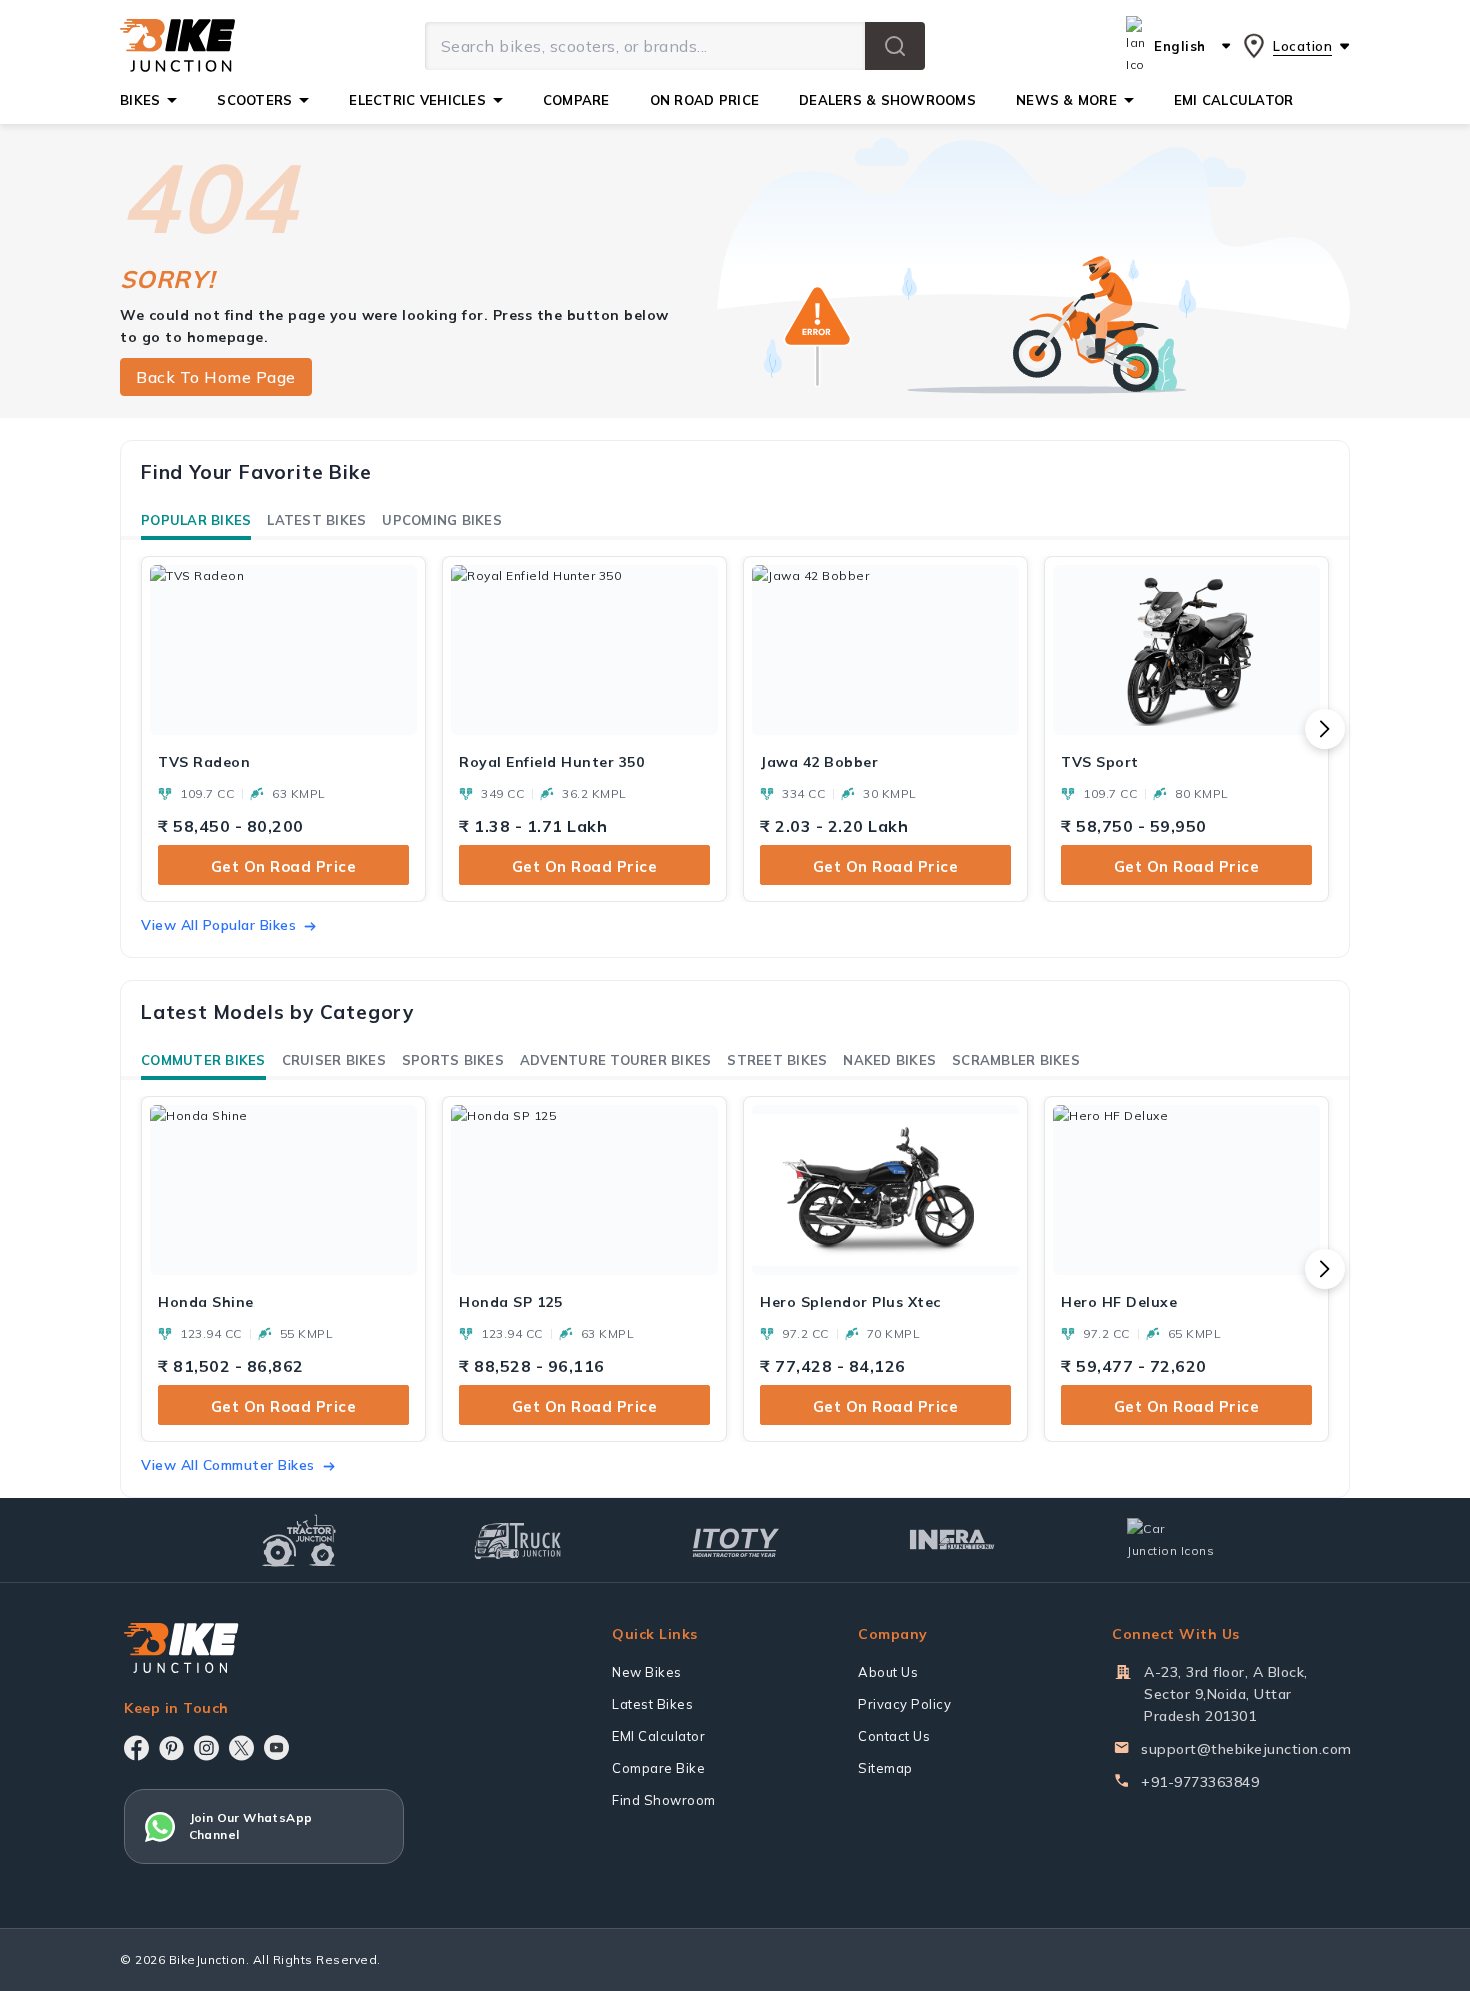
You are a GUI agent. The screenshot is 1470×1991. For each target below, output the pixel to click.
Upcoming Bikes (442, 520)
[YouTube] (276, 1747)
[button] (895, 46)
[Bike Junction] (177, 46)
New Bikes (647, 1672)
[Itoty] (735, 1540)
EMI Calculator (658, 1736)
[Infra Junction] (952, 1540)
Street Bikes (777, 1060)
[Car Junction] (1170, 1540)
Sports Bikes (453, 1060)
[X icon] (241, 1748)
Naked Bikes (889, 1060)
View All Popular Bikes (218, 925)
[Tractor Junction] (299, 1540)
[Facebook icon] (136, 1748)
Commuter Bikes (203, 1060)
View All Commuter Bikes (228, 1465)
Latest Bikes (316, 520)
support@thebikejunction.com (1246, 1749)
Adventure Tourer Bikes (616, 1060)
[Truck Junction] (517, 1540)
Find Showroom (664, 1800)
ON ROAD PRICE (704, 100)
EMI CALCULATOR (1234, 100)
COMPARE (576, 100)
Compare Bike (658, 1768)
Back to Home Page (216, 377)
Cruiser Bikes (334, 1060)
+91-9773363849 (1200, 1782)
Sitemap (885, 1768)
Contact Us (894, 1736)
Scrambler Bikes (1016, 1060)
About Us (888, 1672)
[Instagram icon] (206, 1748)
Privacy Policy (904, 1704)
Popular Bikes (196, 520)
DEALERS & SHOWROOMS (887, 100)
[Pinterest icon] (171, 1748)
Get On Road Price (284, 866)
